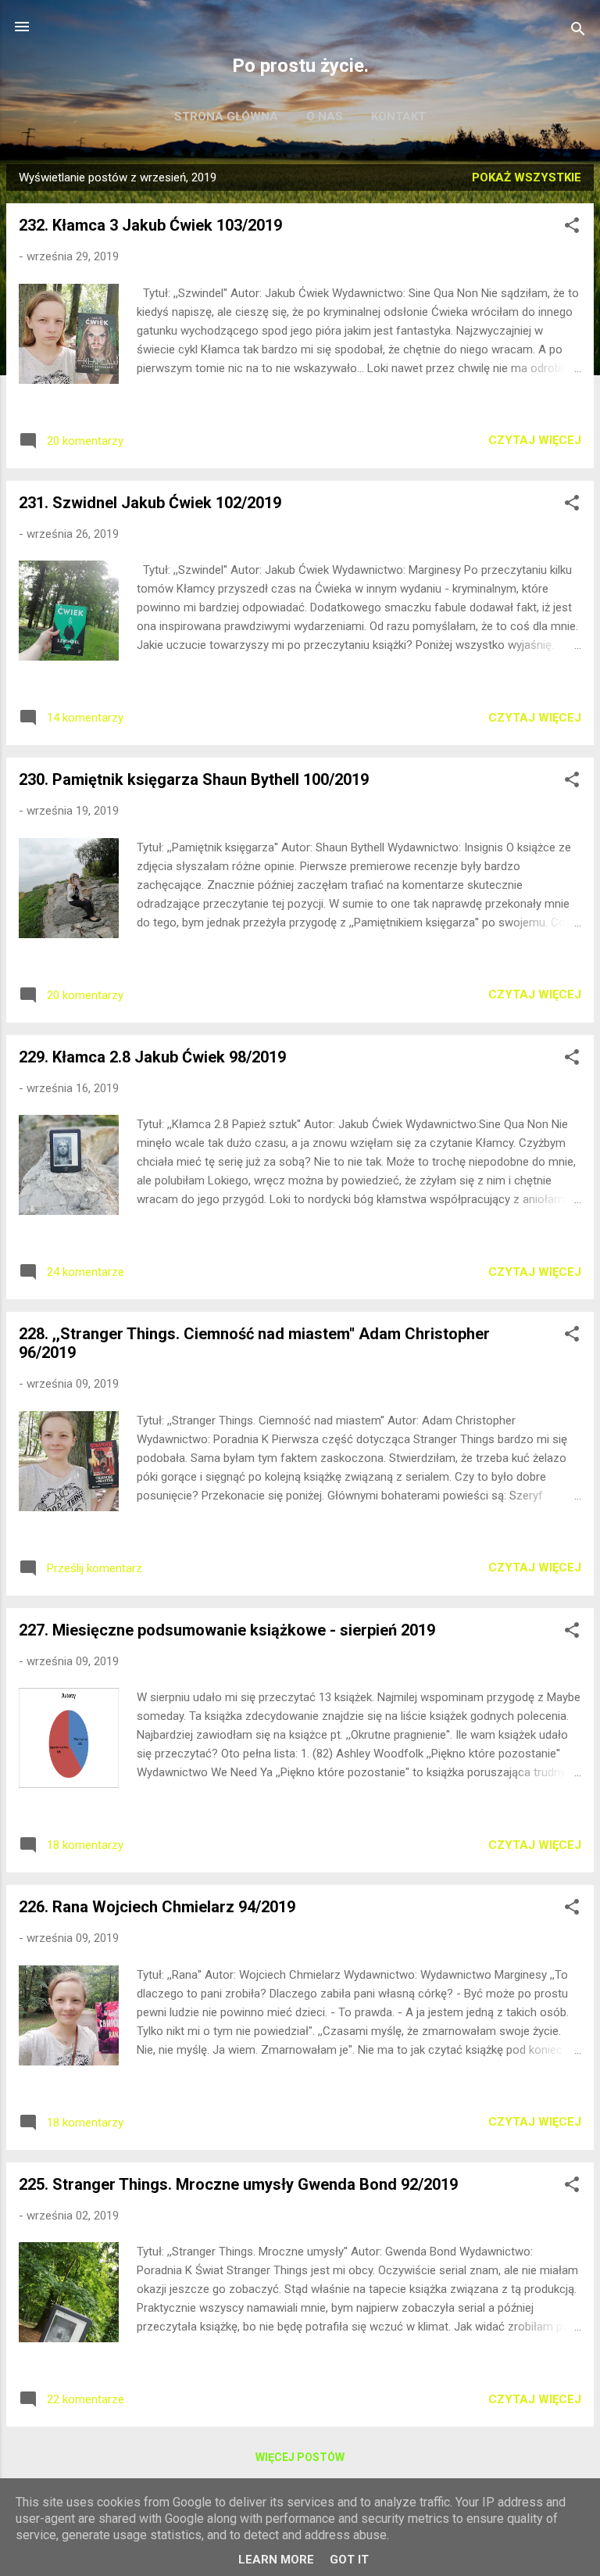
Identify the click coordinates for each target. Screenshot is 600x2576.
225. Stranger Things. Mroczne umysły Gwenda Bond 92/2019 (238, 2184)
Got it (349, 2560)
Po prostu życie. (300, 66)
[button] (572, 228)
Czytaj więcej (535, 440)
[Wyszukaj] (578, 32)
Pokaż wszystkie (527, 177)
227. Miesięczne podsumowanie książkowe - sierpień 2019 (227, 1630)
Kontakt (398, 116)
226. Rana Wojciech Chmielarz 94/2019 (157, 1907)
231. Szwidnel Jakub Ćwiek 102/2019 (150, 503)
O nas (325, 116)
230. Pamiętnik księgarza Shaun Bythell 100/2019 (194, 779)
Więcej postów (300, 2457)
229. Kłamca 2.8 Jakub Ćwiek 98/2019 (152, 1057)
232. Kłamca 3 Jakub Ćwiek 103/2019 (150, 225)
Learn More (276, 2560)
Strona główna (226, 116)
